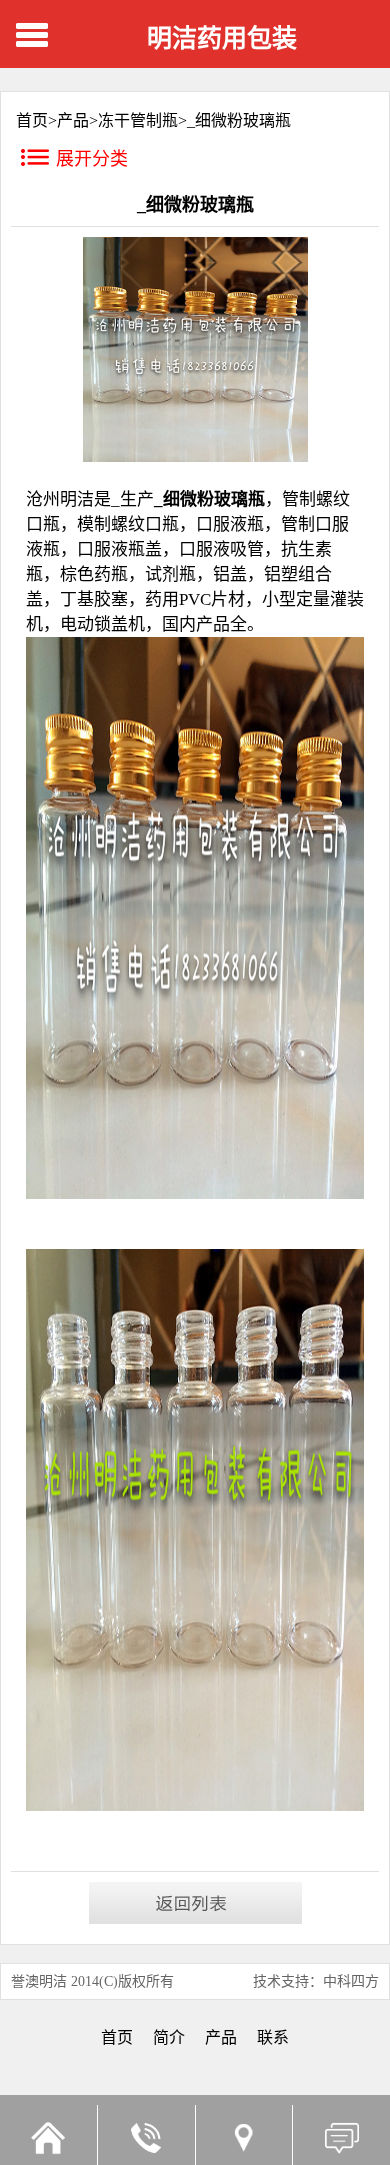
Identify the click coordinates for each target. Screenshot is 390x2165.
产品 (73, 120)
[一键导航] (244, 2135)
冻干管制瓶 (138, 120)
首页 (117, 2037)
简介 (169, 2037)
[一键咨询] (146, 2135)
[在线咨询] (341, 2135)
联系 (273, 2037)
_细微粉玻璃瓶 (239, 120)
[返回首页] (48, 2135)
